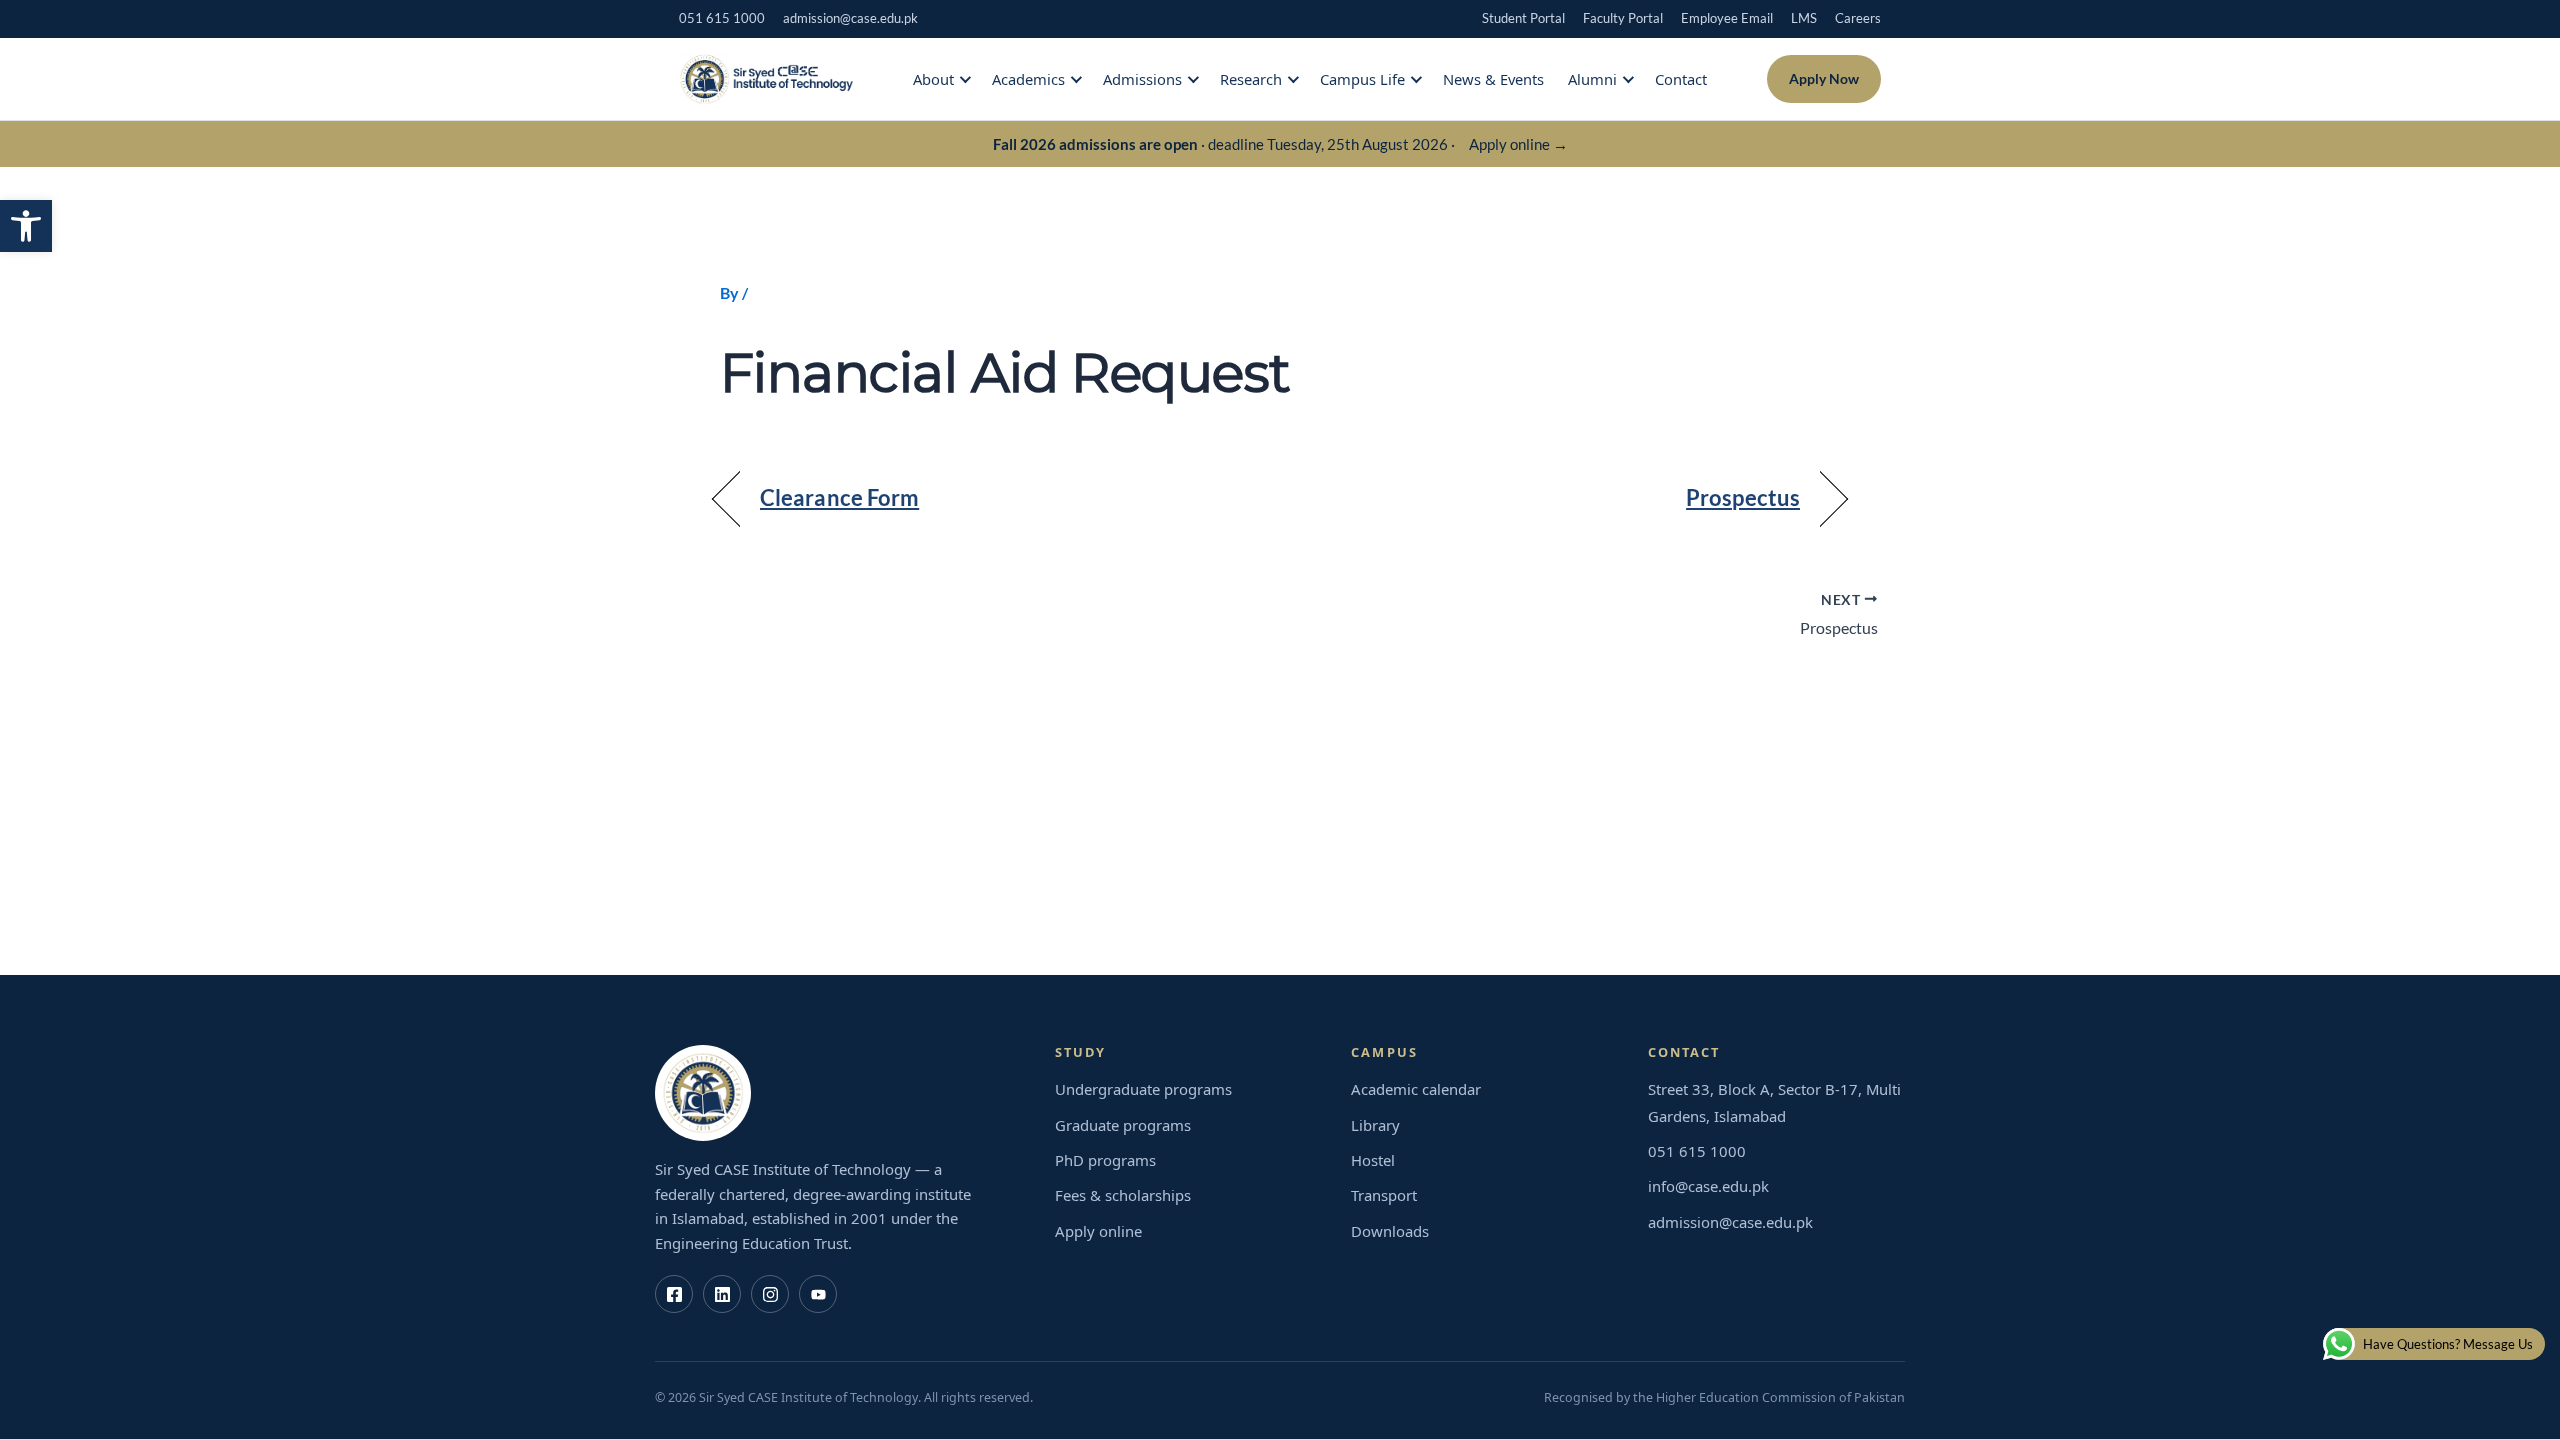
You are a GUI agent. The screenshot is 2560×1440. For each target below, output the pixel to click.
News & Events (1493, 79)
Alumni (1592, 79)
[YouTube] (818, 1294)
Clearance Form (839, 498)
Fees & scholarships (1123, 1195)
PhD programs (1105, 1160)
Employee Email (1727, 18)
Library (1375, 1125)
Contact (1681, 79)
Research (1251, 79)
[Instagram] (770, 1294)
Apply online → (1518, 144)
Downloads (1390, 1231)
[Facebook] (674, 1294)
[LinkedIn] (722, 1294)
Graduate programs (1123, 1125)
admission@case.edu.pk (850, 18)
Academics (1028, 79)
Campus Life (1362, 79)
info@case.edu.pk (1708, 1186)
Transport (1384, 1195)
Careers (1858, 18)
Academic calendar (1416, 1089)
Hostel (1373, 1160)
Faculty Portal (1623, 18)
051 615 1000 (722, 18)
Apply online (1098, 1231)
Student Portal (1523, 18)
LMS (1804, 18)
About (933, 79)
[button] (26, 226)
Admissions (1142, 79)
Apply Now (1824, 78)
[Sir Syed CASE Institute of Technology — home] (766, 79)
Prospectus (1743, 498)
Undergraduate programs (1143, 1089)
